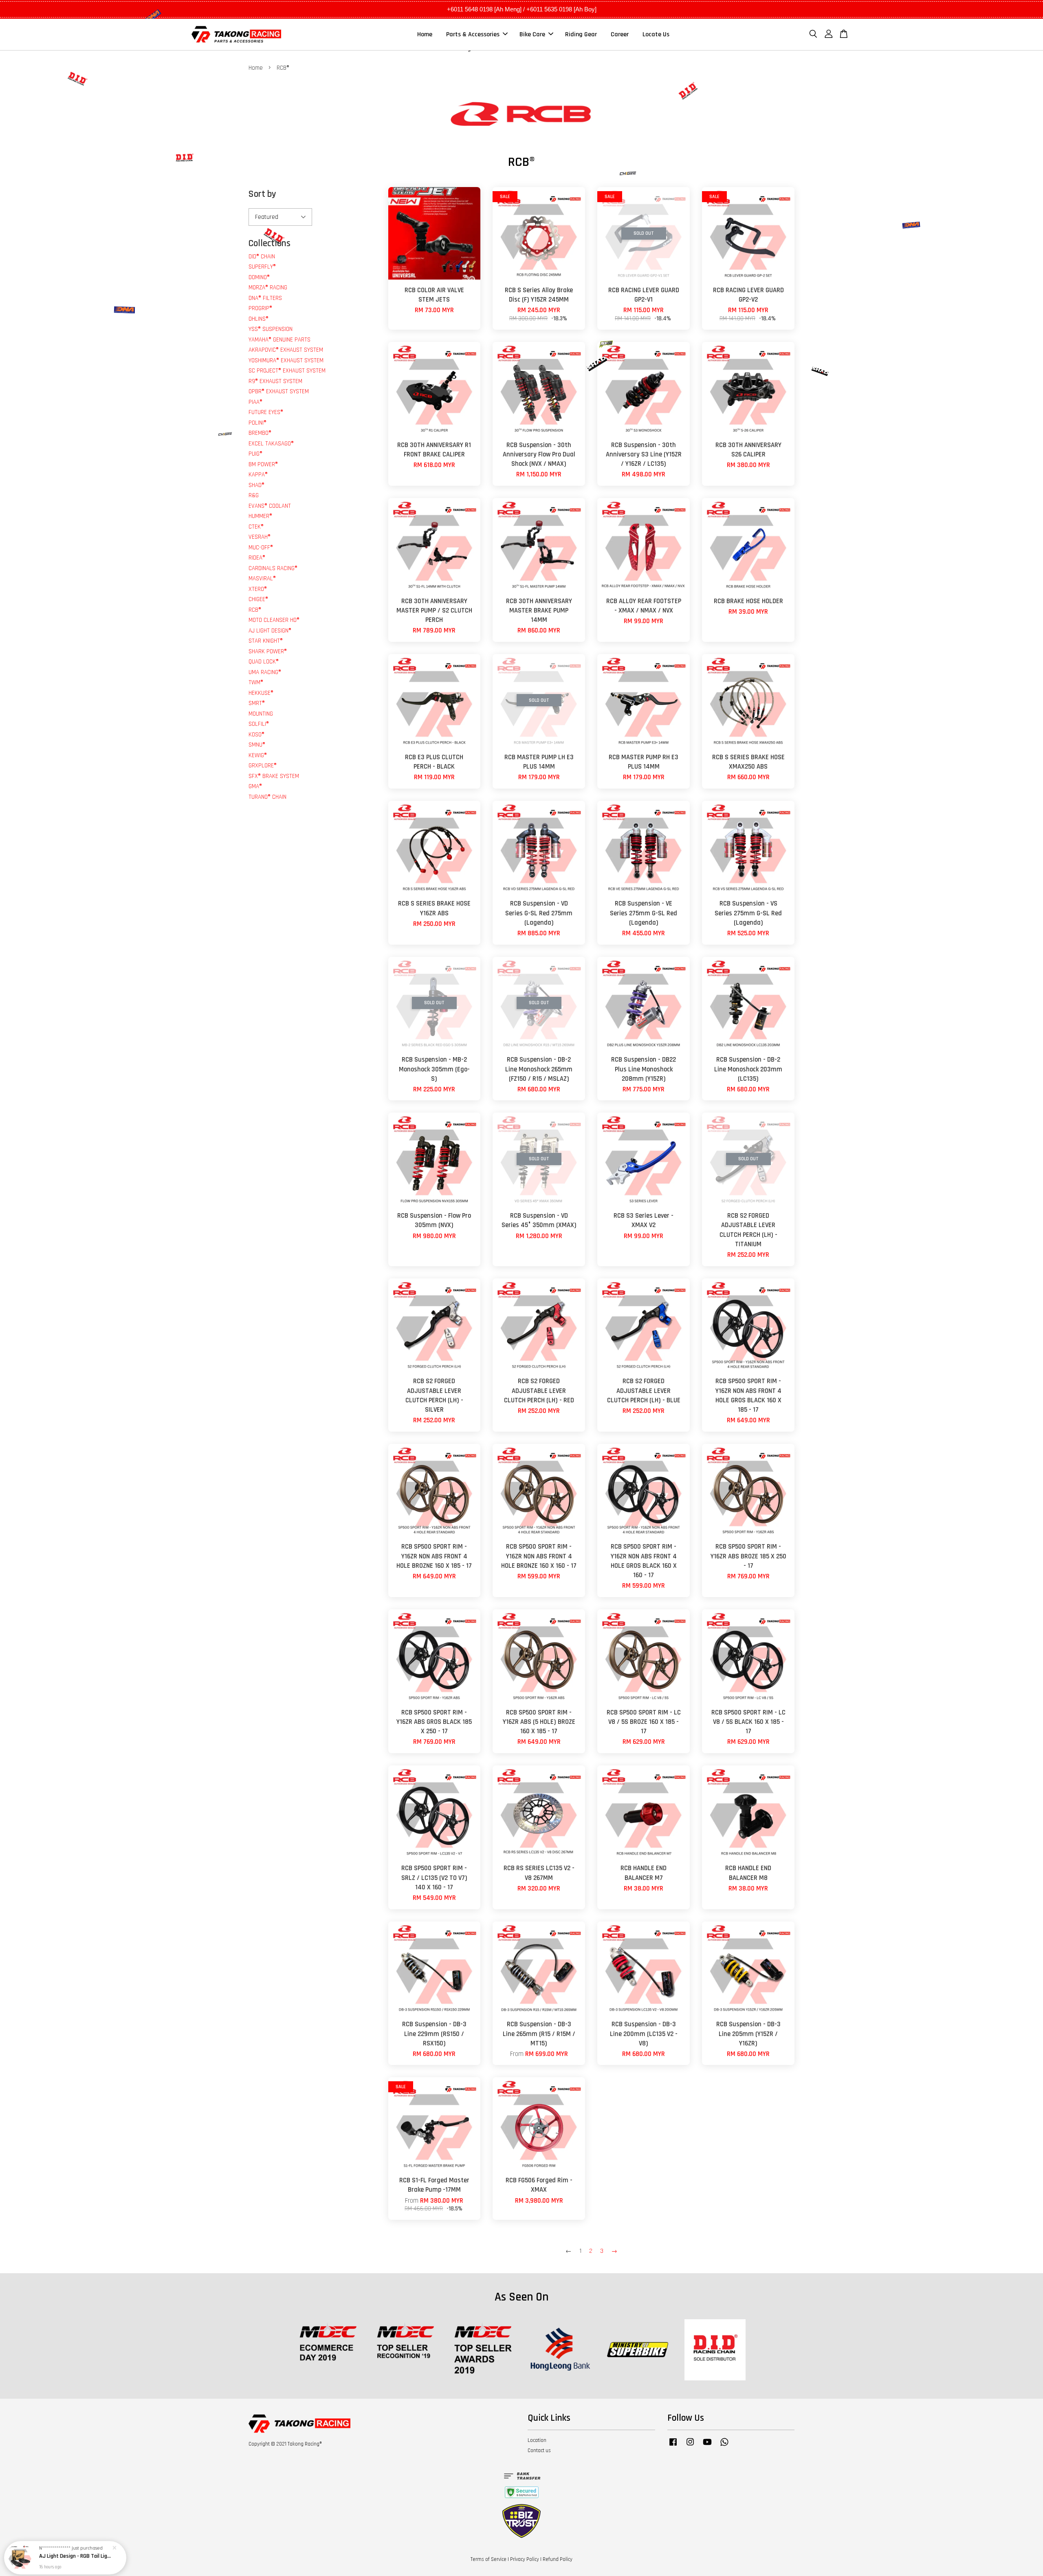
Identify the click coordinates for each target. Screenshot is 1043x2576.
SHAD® (256, 485)
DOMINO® (259, 277)
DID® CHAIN (262, 257)
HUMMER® (260, 516)
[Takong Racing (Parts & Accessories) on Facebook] (673, 2446)
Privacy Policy (525, 2559)
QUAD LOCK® (264, 662)
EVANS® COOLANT (270, 506)
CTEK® (256, 527)
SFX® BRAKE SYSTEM (274, 776)
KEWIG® (258, 755)
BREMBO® (260, 433)
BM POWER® (263, 464)
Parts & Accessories (473, 34)
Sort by (262, 194)
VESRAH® (260, 537)
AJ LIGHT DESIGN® (270, 631)
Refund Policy (558, 2559)
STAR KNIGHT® (266, 641)
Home (425, 34)
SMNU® (257, 745)
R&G (254, 495)
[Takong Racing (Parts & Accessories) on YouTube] (707, 2446)
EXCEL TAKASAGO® (271, 444)
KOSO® (256, 735)
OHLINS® (259, 319)
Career (620, 34)
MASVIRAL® (262, 578)
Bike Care (532, 34)
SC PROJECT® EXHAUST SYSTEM (287, 371)
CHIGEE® (258, 599)
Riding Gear (581, 34)
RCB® (255, 610)
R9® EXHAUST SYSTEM (275, 381)
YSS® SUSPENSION (271, 329)
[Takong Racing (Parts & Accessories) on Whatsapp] (724, 2446)
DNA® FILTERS (265, 298)
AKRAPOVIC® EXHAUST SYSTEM (286, 350)
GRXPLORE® (263, 766)
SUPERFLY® (262, 267)
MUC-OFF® (261, 548)
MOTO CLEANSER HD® (274, 620)
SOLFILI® (259, 724)
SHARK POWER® (268, 651)
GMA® (255, 786)
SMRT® (257, 703)
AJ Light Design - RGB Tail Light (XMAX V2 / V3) (75, 2554)
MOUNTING (261, 714)
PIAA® (255, 402)
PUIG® (255, 454)
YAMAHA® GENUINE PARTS (279, 340)
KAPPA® (258, 475)
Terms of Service (488, 2559)
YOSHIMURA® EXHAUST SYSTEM (286, 360)
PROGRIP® (260, 308)
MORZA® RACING (268, 288)
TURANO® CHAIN (267, 797)
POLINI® (257, 423)
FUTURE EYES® (266, 412)
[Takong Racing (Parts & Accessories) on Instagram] (690, 2446)
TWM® (256, 682)
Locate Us (656, 34)
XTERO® (258, 589)
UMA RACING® (265, 672)
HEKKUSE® (261, 693)
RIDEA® (257, 558)
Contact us (539, 2450)
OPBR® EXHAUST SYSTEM (279, 391)
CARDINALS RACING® (273, 568)
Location (537, 2440)
